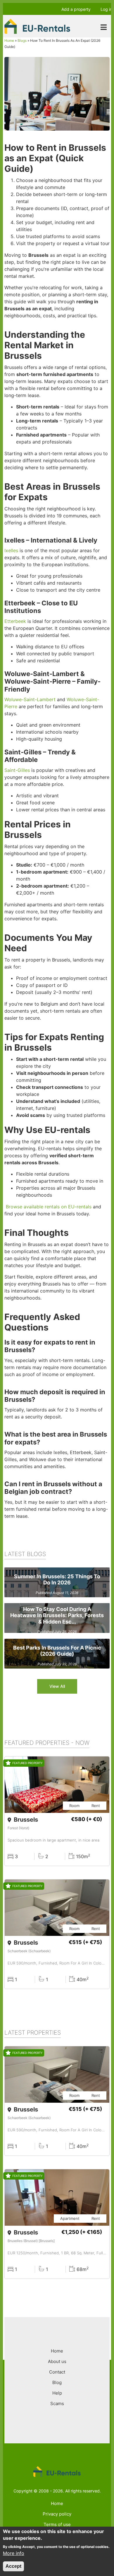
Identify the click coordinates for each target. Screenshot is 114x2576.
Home (57, 2351)
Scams (57, 2403)
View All (57, 1686)
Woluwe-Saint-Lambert (30, 699)
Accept (13, 2566)
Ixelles (11, 550)
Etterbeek (15, 621)
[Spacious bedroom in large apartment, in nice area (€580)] (57, 1811)
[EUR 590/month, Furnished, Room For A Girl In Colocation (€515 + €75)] (57, 1934)
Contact (57, 2372)
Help (57, 2393)
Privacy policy (57, 2514)
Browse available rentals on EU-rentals (49, 1207)
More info (14, 2553)
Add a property (76, 9)
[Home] (37, 26)
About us (57, 2361)
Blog (57, 2382)
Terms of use (57, 2524)
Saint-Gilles (17, 770)
